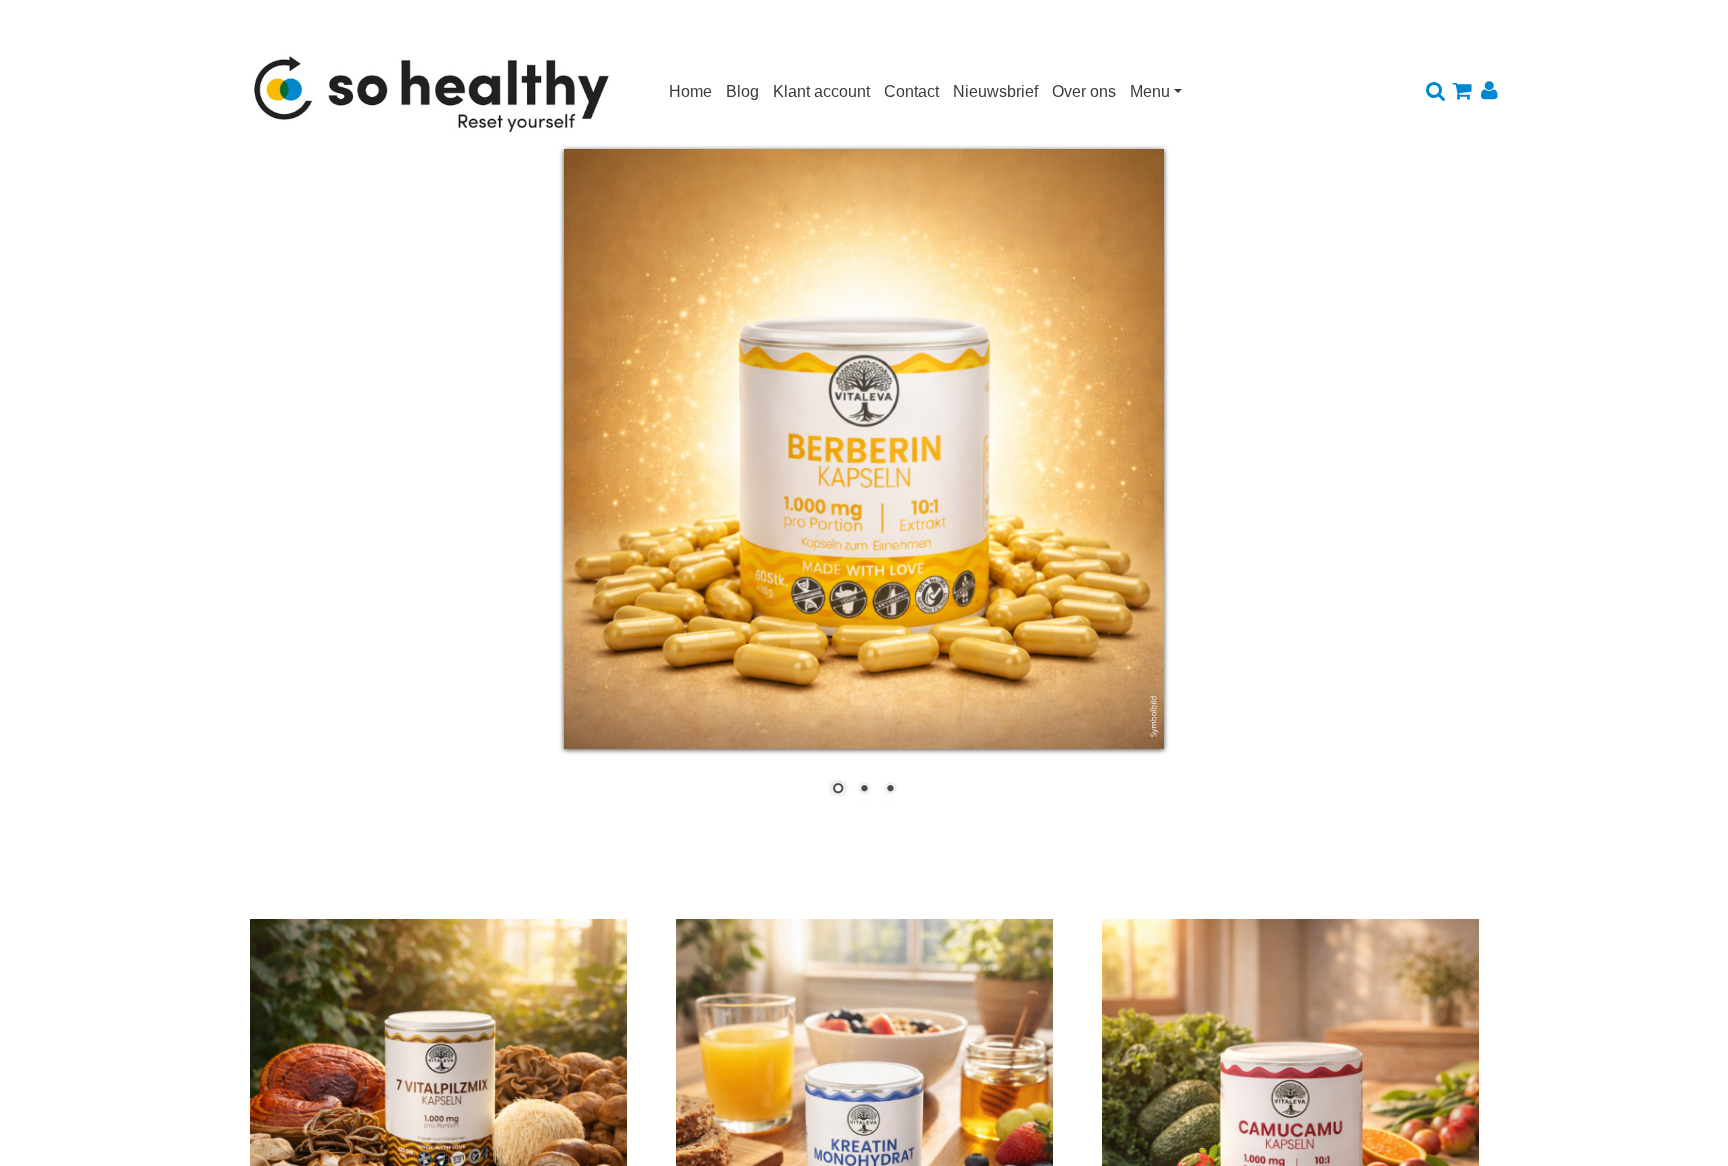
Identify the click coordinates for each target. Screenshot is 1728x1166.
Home (690, 91)
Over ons (1084, 91)
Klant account (821, 91)
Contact (911, 91)
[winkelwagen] (1462, 92)
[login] (1489, 92)
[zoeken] (1435, 92)
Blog (742, 91)
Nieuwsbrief (995, 91)
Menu (1150, 91)
